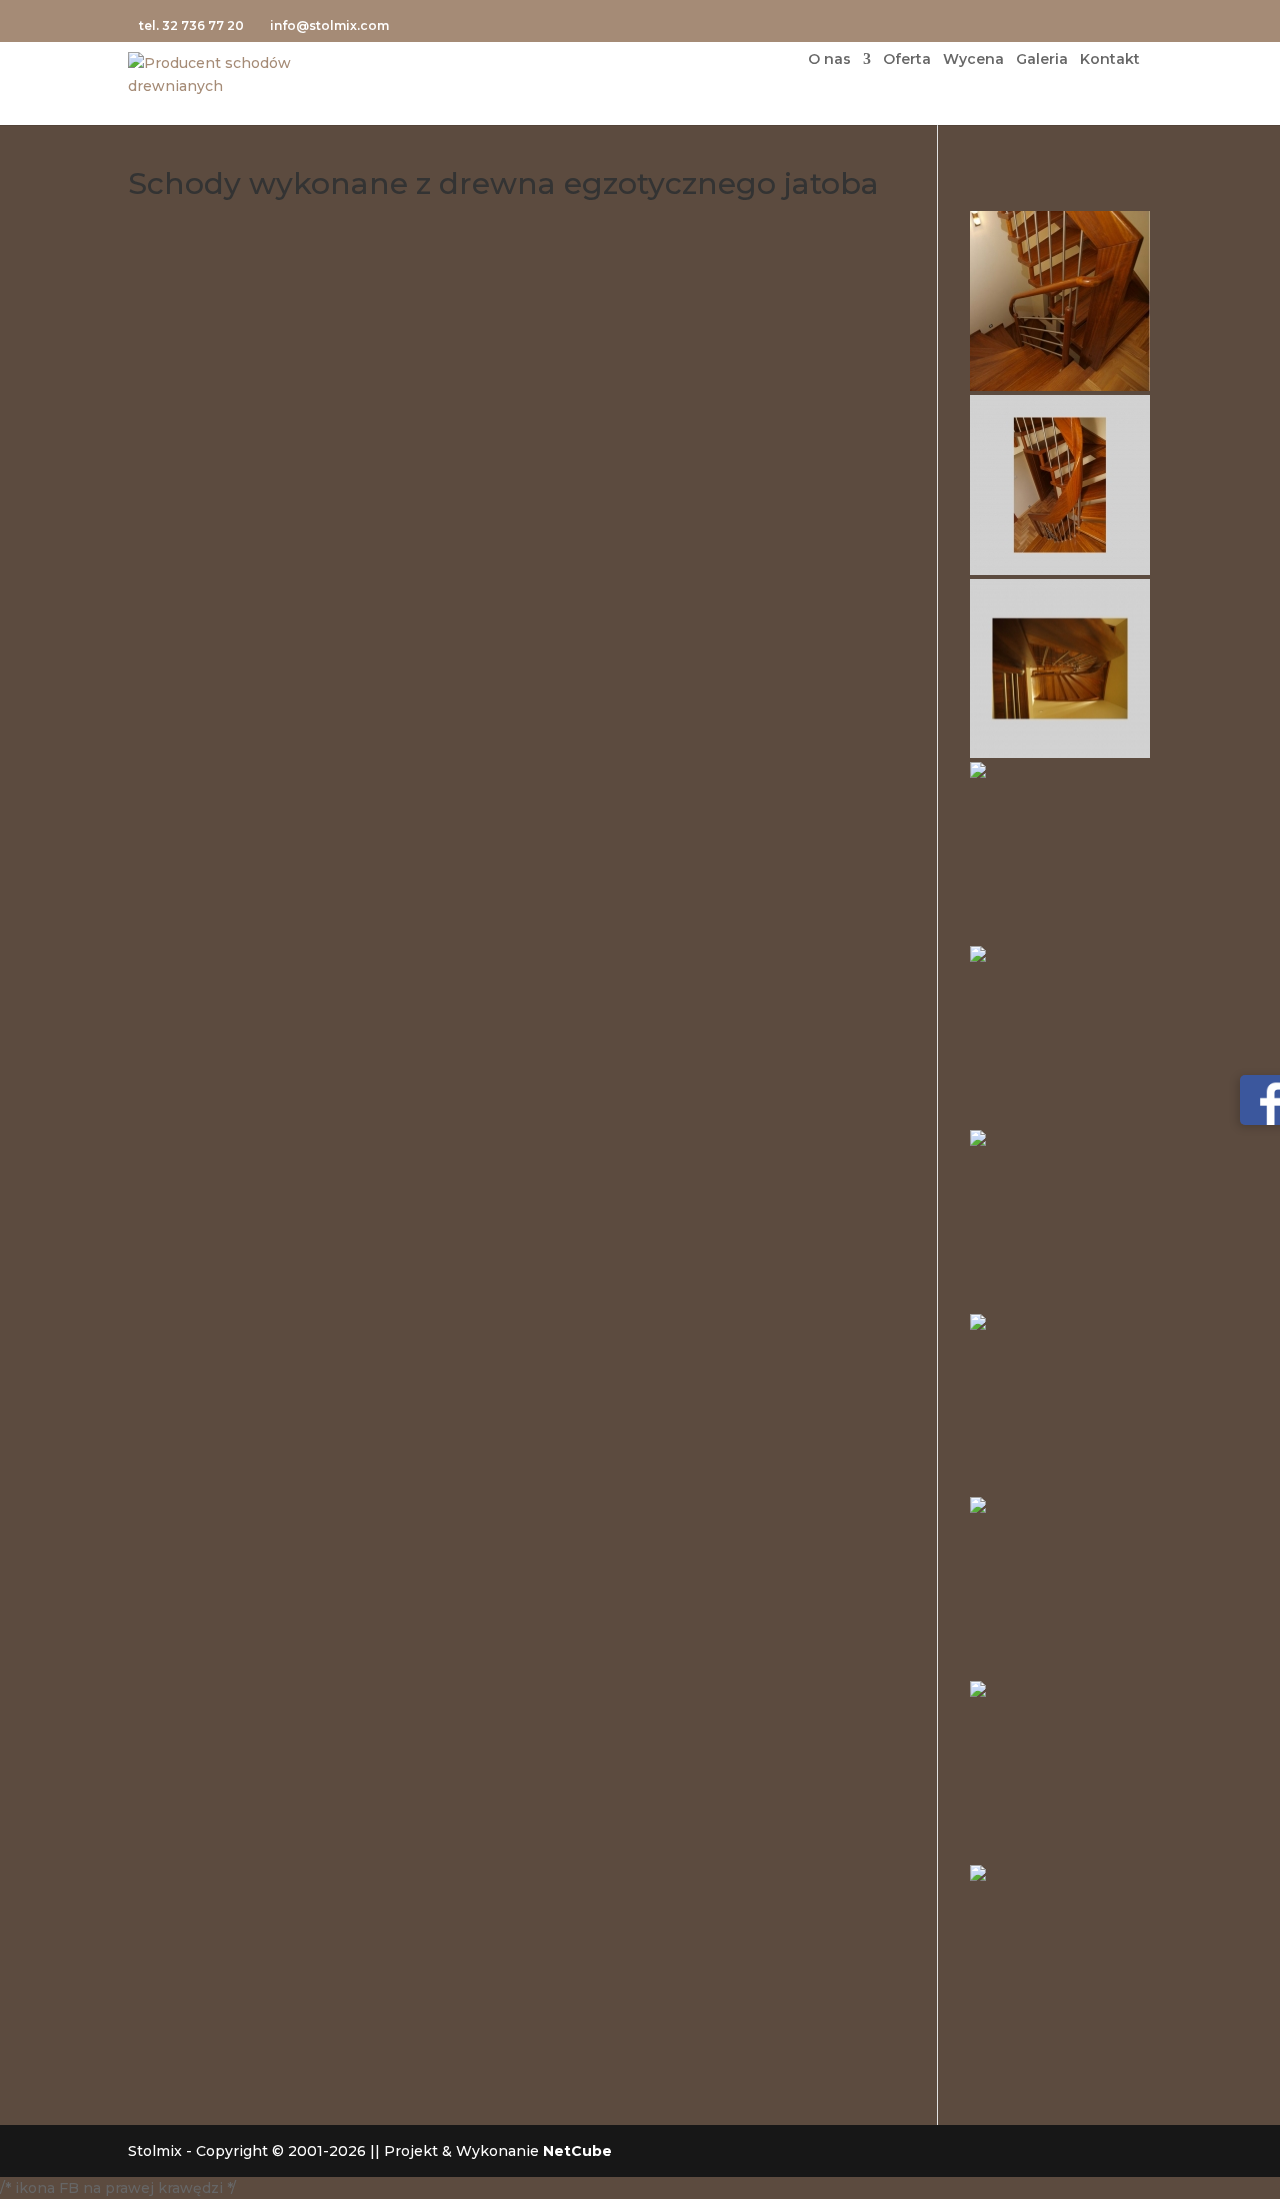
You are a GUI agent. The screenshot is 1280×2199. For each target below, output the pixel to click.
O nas (829, 60)
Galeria (1042, 60)
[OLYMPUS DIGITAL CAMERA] (1060, 301)
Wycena (973, 60)
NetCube (577, 2151)
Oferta (907, 60)
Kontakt (1110, 60)
